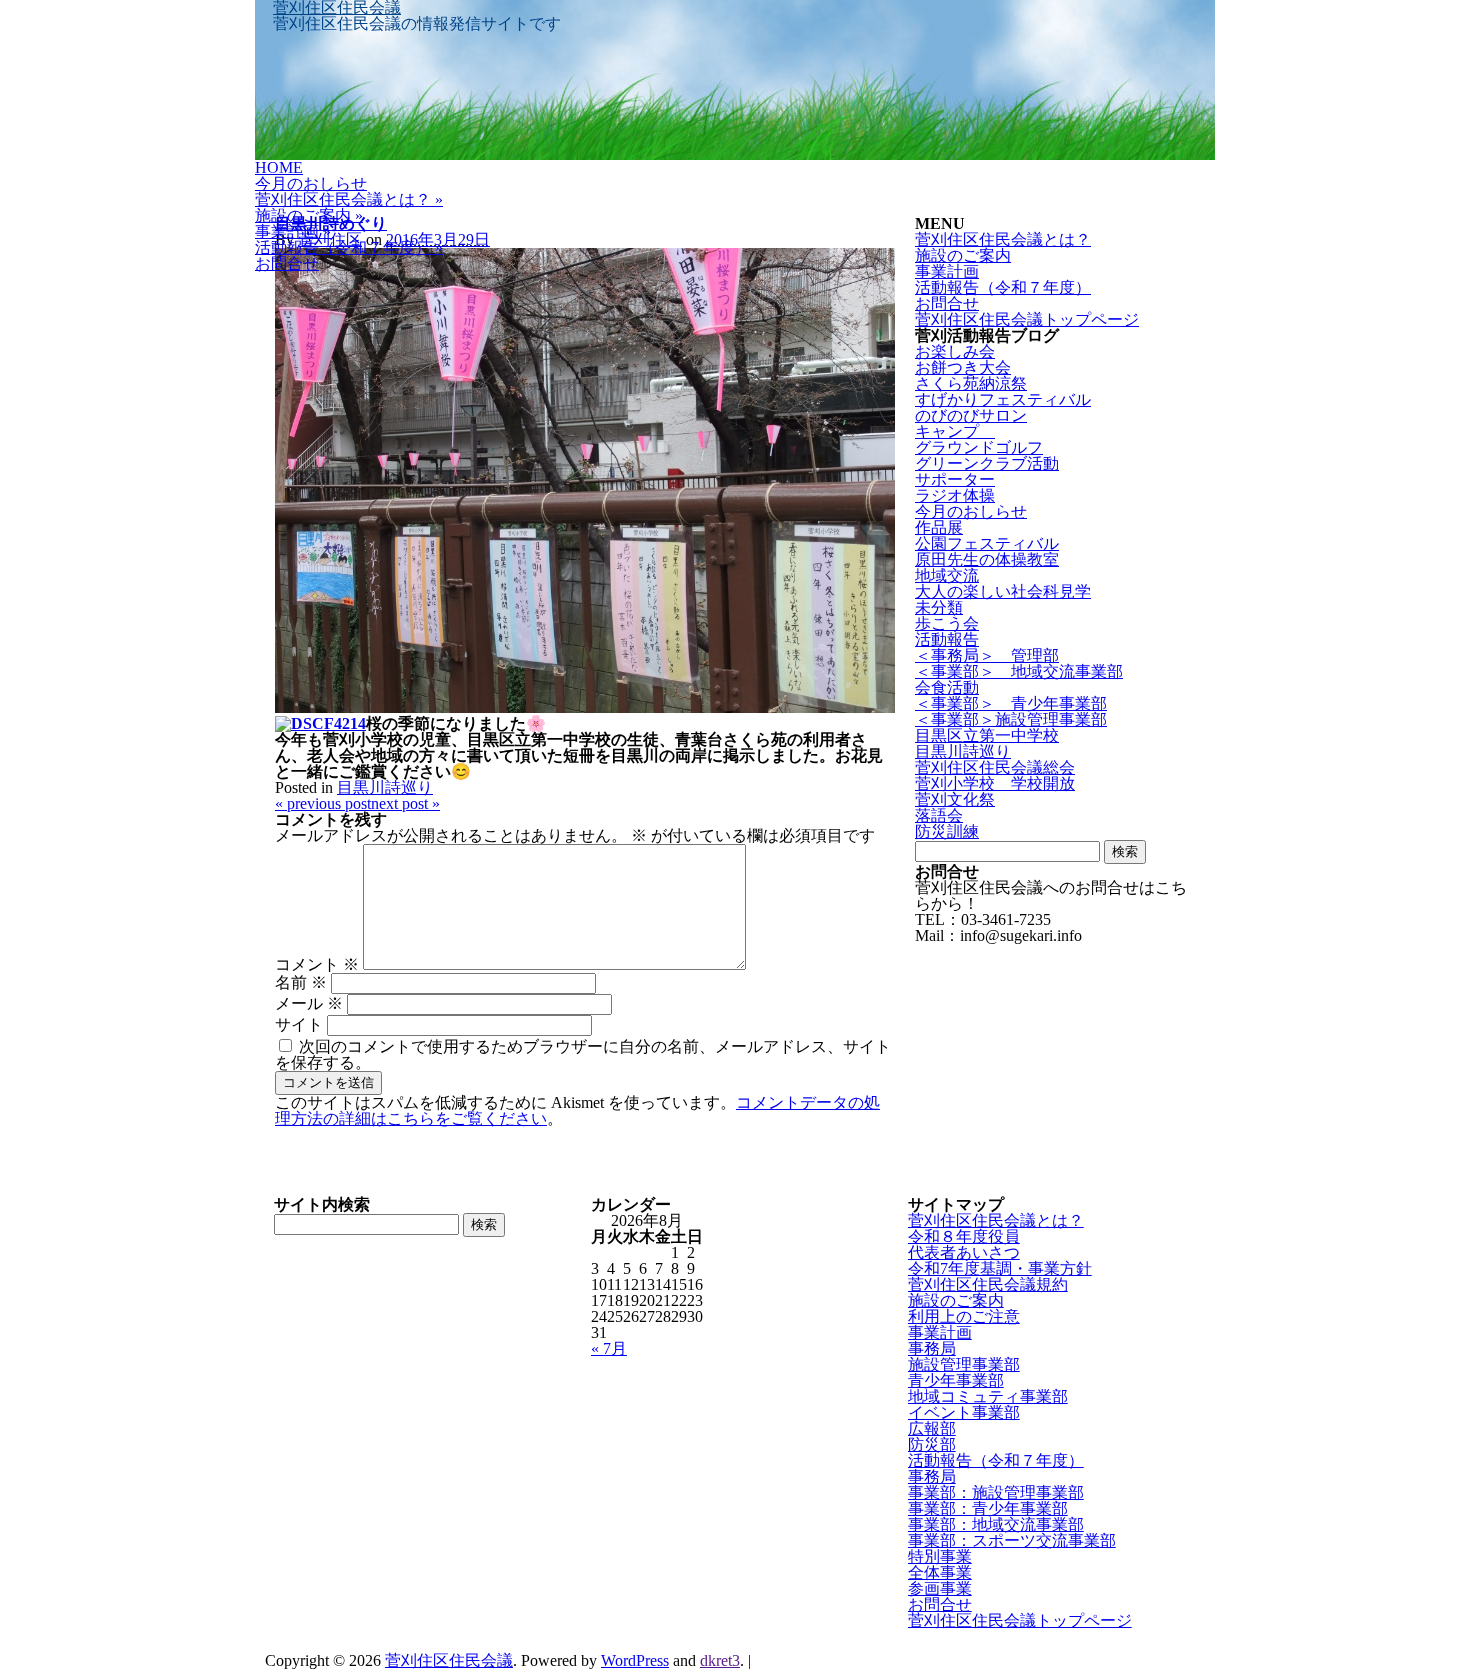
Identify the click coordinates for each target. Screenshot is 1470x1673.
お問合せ (287, 263)
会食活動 (947, 687)
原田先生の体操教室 (987, 559)
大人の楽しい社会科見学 (1003, 591)
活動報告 (947, 639)
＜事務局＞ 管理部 (987, 655)
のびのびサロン (971, 415)
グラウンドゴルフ (979, 447)
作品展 (939, 527)
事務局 (932, 1348)
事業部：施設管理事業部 (996, 1492)
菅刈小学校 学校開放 (995, 783)
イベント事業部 (964, 1412)
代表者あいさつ (964, 1252)
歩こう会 (947, 623)
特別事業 (940, 1556)
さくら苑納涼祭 (971, 383)
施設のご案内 (309, 215)
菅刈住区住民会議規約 (988, 1284)
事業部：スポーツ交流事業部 (1012, 1540)
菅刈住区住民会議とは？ (349, 199)
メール (309, 1003)
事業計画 (293, 231)
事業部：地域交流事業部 (996, 1524)
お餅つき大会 (963, 367)
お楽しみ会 (955, 351)
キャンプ (955, 431)
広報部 (932, 1428)
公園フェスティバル (987, 543)
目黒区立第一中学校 (987, 735)
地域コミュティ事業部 (988, 1396)
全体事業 (940, 1572)
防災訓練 (947, 831)
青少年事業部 (956, 1380)
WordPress (635, 1660)
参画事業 (940, 1588)
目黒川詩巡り (385, 787)
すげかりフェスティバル (1003, 399)
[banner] (735, 80)
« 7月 (609, 1348)
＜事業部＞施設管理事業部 (1011, 719)
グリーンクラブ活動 (987, 463)
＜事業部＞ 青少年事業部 (1011, 703)
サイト (299, 1024)
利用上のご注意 (964, 1316)
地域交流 (947, 575)
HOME (279, 167)
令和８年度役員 (964, 1236)
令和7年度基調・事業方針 (1000, 1268)
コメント (317, 964)
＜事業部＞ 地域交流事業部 (1019, 671)
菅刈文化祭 (955, 799)
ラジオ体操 (955, 495)
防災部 (932, 1444)
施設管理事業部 (964, 1364)
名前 (301, 982)
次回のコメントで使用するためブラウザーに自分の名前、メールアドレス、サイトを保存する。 (583, 1054)
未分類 (939, 607)
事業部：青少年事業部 (988, 1508)
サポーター (955, 479)
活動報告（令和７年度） (349, 247)
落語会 (939, 815)
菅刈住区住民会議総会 (995, 767)
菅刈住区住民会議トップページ (1027, 319)
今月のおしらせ (311, 183)
